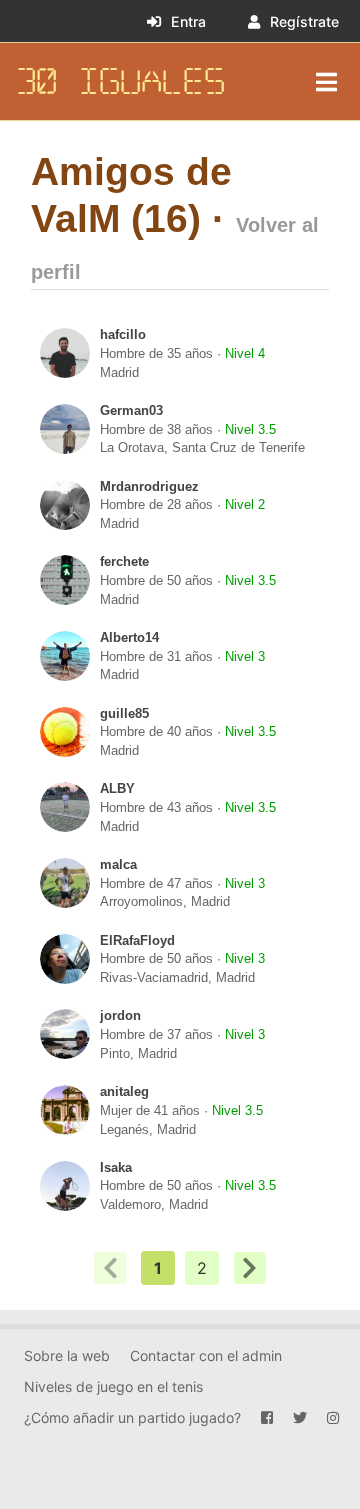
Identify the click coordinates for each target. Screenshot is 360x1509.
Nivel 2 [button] (245, 505)
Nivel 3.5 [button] (250, 430)
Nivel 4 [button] (245, 354)
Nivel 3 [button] (245, 657)
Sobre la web (67, 1355)
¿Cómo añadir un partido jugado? (132, 1417)
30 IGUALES (121, 81)
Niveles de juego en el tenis (113, 1386)
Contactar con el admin (206, 1355)
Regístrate (304, 21)
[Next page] (250, 1268)
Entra (188, 21)
